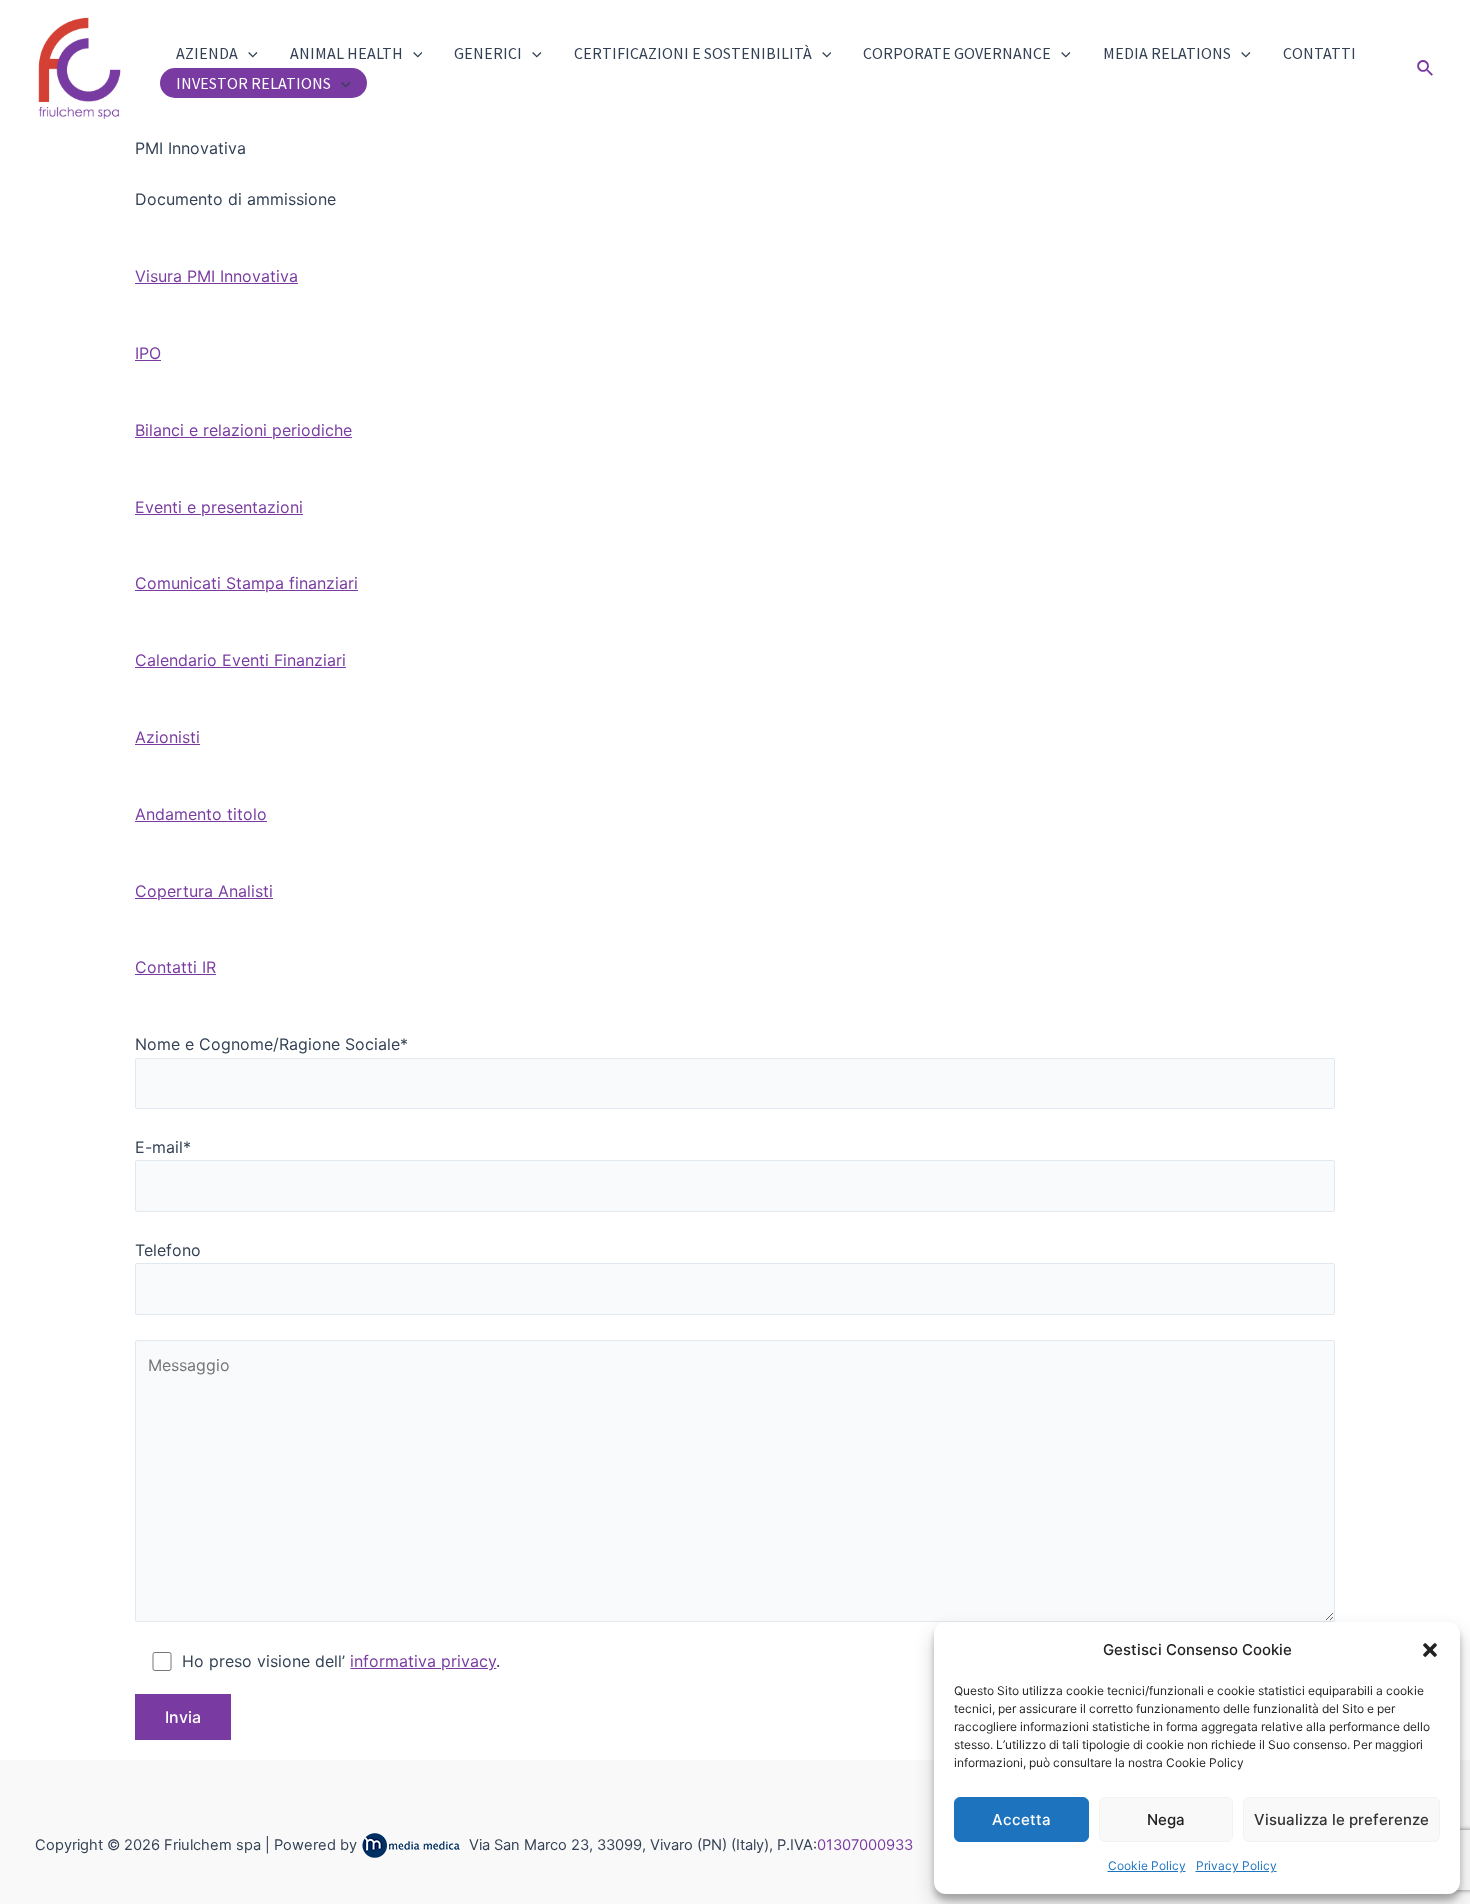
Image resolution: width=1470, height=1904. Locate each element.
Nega (1166, 1819)
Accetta (1021, 1819)
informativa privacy (423, 1661)
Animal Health (346, 53)
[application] (248, 53)
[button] (1430, 1650)
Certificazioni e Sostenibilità (693, 53)
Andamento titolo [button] (201, 814)
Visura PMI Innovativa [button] (216, 276)
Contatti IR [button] (175, 967)
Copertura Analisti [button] (204, 891)
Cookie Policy (1147, 1865)
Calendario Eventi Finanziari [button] (240, 660)
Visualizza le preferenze (1341, 1819)
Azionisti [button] (167, 737)
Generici (488, 53)
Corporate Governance (957, 53)
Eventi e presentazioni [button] (219, 507)
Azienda (207, 53)
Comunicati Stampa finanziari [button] (246, 583)
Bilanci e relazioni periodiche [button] (243, 430)
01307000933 (865, 1845)
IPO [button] (148, 353)
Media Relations (1167, 53)
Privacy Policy (1236, 1865)
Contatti (1319, 53)
